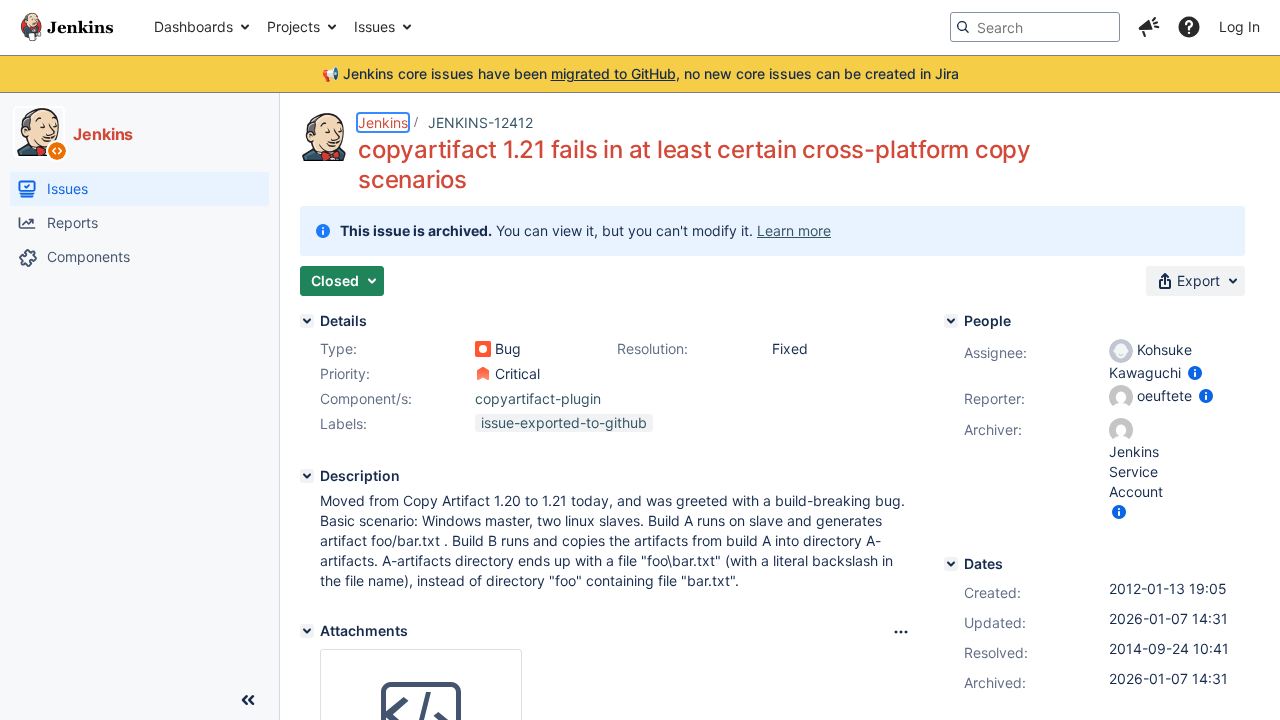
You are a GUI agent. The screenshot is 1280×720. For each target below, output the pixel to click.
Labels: (343, 423)
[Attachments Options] (901, 632)
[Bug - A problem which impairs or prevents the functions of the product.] (483, 349)
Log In (1239, 26)
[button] (1149, 27)
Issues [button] (374, 26)
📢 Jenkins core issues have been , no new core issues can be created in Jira (640, 73)
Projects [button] (293, 26)
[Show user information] (1195, 372)
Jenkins (383, 122)
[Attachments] (307, 631)
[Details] (307, 321)
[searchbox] (1035, 27)
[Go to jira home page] (67, 27)
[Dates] (951, 564)
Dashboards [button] (193, 26)
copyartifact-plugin (538, 398)
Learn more (794, 230)
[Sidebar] (248, 700)
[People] (951, 321)
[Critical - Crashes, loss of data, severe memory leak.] (483, 374)
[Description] (307, 476)
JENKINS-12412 (480, 122)
